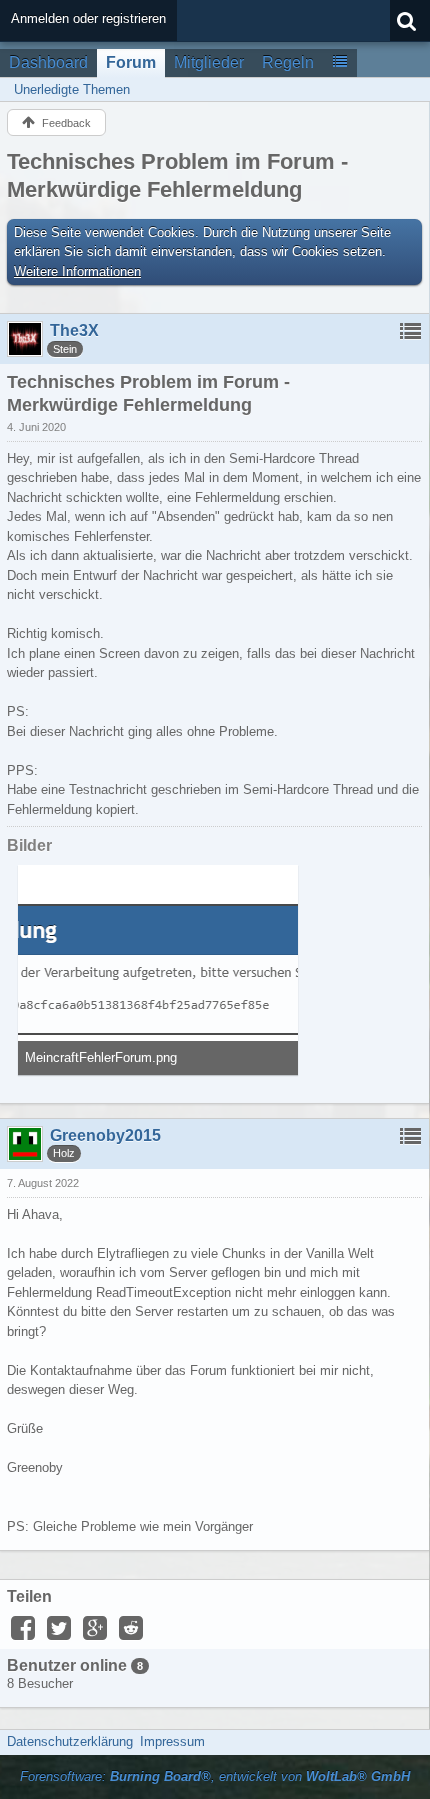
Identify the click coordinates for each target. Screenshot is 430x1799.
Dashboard (48, 62)
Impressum (172, 1741)
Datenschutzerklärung (70, 1741)
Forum (131, 62)
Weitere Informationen (77, 271)
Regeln (288, 62)
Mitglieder (209, 62)
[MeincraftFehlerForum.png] (158, 970)
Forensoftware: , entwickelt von (215, 1776)
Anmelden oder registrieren (88, 18)
